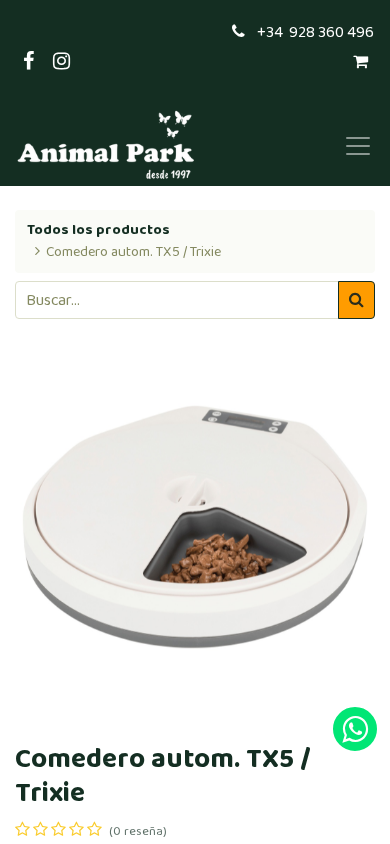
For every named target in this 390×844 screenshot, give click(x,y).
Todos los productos (98, 230)
